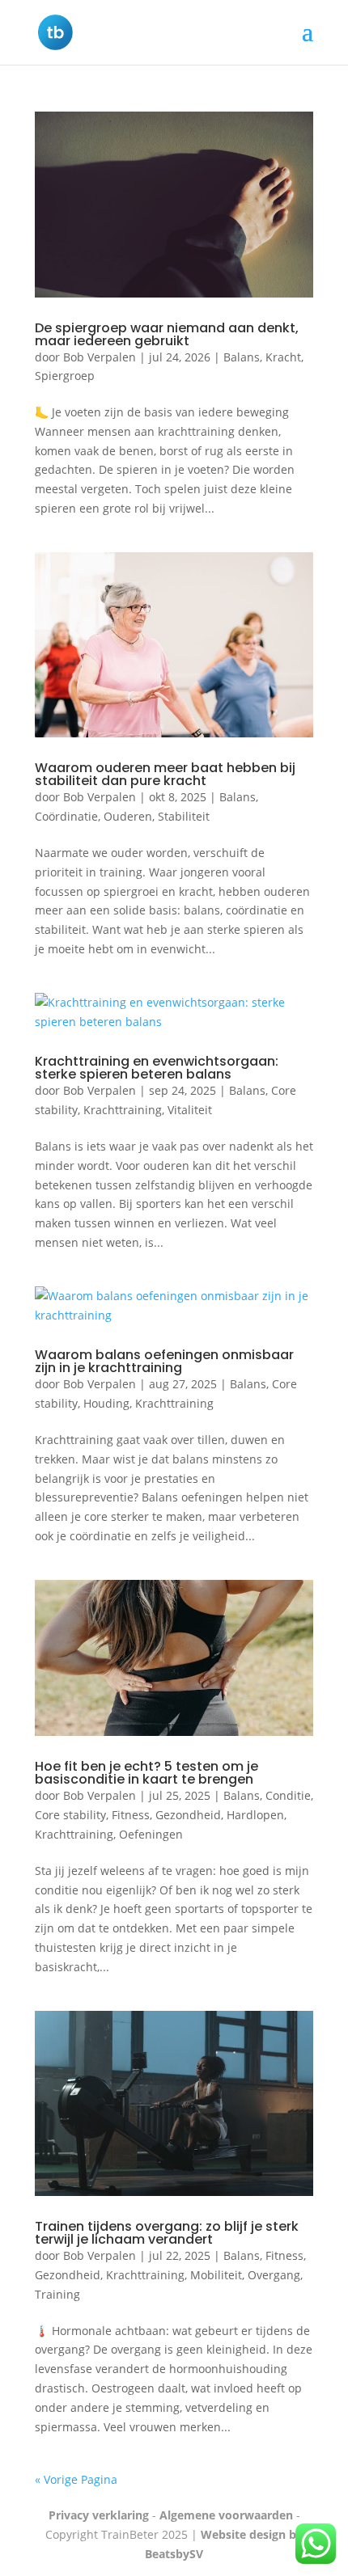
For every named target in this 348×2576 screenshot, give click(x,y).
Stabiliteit (184, 816)
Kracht (283, 357)
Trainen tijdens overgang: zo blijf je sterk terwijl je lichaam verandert (167, 2233)
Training (57, 2294)
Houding (106, 1403)
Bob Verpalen (100, 357)
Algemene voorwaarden (226, 2515)
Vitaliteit (190, 1110)
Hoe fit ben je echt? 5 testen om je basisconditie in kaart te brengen (146, 1773)
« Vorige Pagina (76, 2479)
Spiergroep (65, 376)
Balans (242, 357)
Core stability (70, 1815)
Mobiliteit (216, 2275)
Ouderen (128, 816)
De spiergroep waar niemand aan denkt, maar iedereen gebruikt (167, 334)
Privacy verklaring (99, 2515)
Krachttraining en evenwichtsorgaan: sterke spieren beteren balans (157, 1068)
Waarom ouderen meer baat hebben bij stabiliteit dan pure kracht (165, 774)
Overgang (274, 2275)
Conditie (288, 1795)
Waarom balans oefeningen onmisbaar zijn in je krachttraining (164, 1361)
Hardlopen (255, 1815)
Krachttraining (123, 1110)
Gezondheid (188, 1815)
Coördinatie (66, 816)
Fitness (131, 1815)
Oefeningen (151, 1834)
